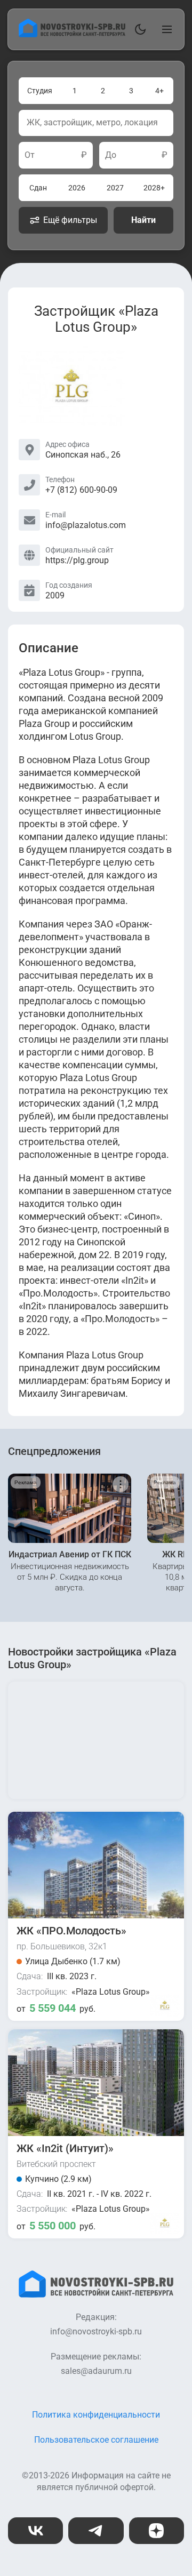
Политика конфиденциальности (96, 2415)
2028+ (154, 188)
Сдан (38, 188)
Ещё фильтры (70, 220)
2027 (115, 188)
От (30, 155)
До (111, 155)
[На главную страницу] (72, 34)
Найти (143, 220)
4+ (159, 91)
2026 (77, 188)
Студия (40, 91)
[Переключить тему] (138, 29)
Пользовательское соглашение (96, 2440)
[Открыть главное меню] (165, 29)
